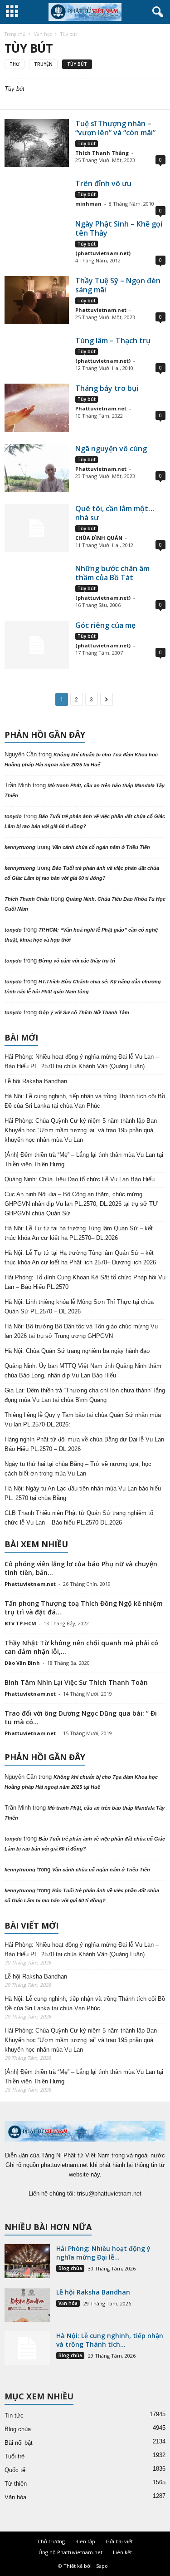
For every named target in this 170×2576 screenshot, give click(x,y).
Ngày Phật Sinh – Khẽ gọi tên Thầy (119, 228)
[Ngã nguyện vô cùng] (37, 468)
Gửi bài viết (119, 2541)
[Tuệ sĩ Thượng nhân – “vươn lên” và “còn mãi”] (37, 143)
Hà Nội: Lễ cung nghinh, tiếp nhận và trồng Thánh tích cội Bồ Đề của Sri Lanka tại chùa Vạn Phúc (85, 1101)
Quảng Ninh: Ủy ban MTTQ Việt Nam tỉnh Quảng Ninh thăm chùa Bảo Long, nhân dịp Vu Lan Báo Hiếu (83, 1371)
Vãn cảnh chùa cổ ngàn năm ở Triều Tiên (101, 847)
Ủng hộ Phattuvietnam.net (70, 2552)
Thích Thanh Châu (27, 899)
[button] (156, 12)
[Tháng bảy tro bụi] (37, 408)
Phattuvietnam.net (101, 310)
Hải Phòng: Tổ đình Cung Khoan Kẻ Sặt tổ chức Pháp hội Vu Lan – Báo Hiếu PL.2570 (85, 1282)
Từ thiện (16, 2484)
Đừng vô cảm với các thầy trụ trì (77, 961)
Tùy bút (77, 64)
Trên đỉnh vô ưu (103, 183)
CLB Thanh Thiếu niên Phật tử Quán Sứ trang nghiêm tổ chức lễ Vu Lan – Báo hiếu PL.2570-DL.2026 (79, 1518)
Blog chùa (70, 2268)
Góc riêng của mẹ (105, 625)
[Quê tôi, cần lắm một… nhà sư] (37, 528)
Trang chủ (15, 34)
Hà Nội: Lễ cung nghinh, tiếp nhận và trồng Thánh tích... (110, 2340)
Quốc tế (15, 2470)
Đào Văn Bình (22, 1663)
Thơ (15, 64)
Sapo (102, 2566)
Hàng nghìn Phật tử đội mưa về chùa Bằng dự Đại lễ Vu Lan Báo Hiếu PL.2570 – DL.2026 (84, 1444)
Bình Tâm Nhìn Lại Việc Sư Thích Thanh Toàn (76, 1682)
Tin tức (14, 2416)
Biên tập (85, 2541)
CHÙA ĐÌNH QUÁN (99, 538)
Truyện (43, 64)
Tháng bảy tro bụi (107, 388)
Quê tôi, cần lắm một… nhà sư (115, 513)
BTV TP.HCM (20, 1623)
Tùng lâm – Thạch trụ (113, 341)
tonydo (13, 816)
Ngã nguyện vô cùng (111, 449)
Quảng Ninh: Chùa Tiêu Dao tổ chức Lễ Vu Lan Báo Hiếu (80, 1179)
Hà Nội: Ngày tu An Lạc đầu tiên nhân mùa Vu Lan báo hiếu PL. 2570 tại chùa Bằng (83, 1493)
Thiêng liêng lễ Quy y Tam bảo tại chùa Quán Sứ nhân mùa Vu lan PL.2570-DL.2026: (83, 1420)
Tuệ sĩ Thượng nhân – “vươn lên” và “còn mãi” (115, 128)
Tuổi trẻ (15, 2456)
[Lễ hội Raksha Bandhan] (27, 2305)
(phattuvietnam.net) (103, 253)
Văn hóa (68, 2303)
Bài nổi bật (19, 2443)
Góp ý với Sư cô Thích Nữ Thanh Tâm (84, 1012)
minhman (88, 204)
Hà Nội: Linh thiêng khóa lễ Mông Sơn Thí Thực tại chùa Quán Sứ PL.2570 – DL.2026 (79, 1307)
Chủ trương (51, 2541)
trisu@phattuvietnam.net (109, 2194)
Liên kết (122, 2552)
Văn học (43, 34)
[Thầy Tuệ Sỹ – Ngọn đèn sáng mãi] (37, 300)
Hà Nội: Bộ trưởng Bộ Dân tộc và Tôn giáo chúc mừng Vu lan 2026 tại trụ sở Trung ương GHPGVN (81, 1331)
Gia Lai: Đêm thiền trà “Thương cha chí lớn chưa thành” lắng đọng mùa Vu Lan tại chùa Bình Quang (85, 1395)
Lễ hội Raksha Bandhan (36, 1081)
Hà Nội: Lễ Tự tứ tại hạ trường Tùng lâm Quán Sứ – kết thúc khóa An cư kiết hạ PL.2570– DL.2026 (79, 1233)
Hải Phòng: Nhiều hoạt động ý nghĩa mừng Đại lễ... (103, 2253)
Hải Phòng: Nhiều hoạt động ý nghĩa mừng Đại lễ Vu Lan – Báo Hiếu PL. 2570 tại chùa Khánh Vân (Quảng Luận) (82, 1061)
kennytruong (20, 847)
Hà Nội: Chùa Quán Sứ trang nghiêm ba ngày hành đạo (77, 1351)
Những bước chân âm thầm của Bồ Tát (112, 573)
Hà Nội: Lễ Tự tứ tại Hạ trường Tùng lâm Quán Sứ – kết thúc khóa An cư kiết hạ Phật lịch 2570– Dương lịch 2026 (80, 1258)
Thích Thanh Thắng (102, 153)
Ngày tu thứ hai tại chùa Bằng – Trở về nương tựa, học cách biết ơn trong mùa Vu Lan (78, 1469)
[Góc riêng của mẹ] (37, 645)
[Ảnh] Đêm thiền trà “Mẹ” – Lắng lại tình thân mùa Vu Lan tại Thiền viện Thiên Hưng (84, 1160)
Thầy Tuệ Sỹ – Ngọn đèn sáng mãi (118, 285)
